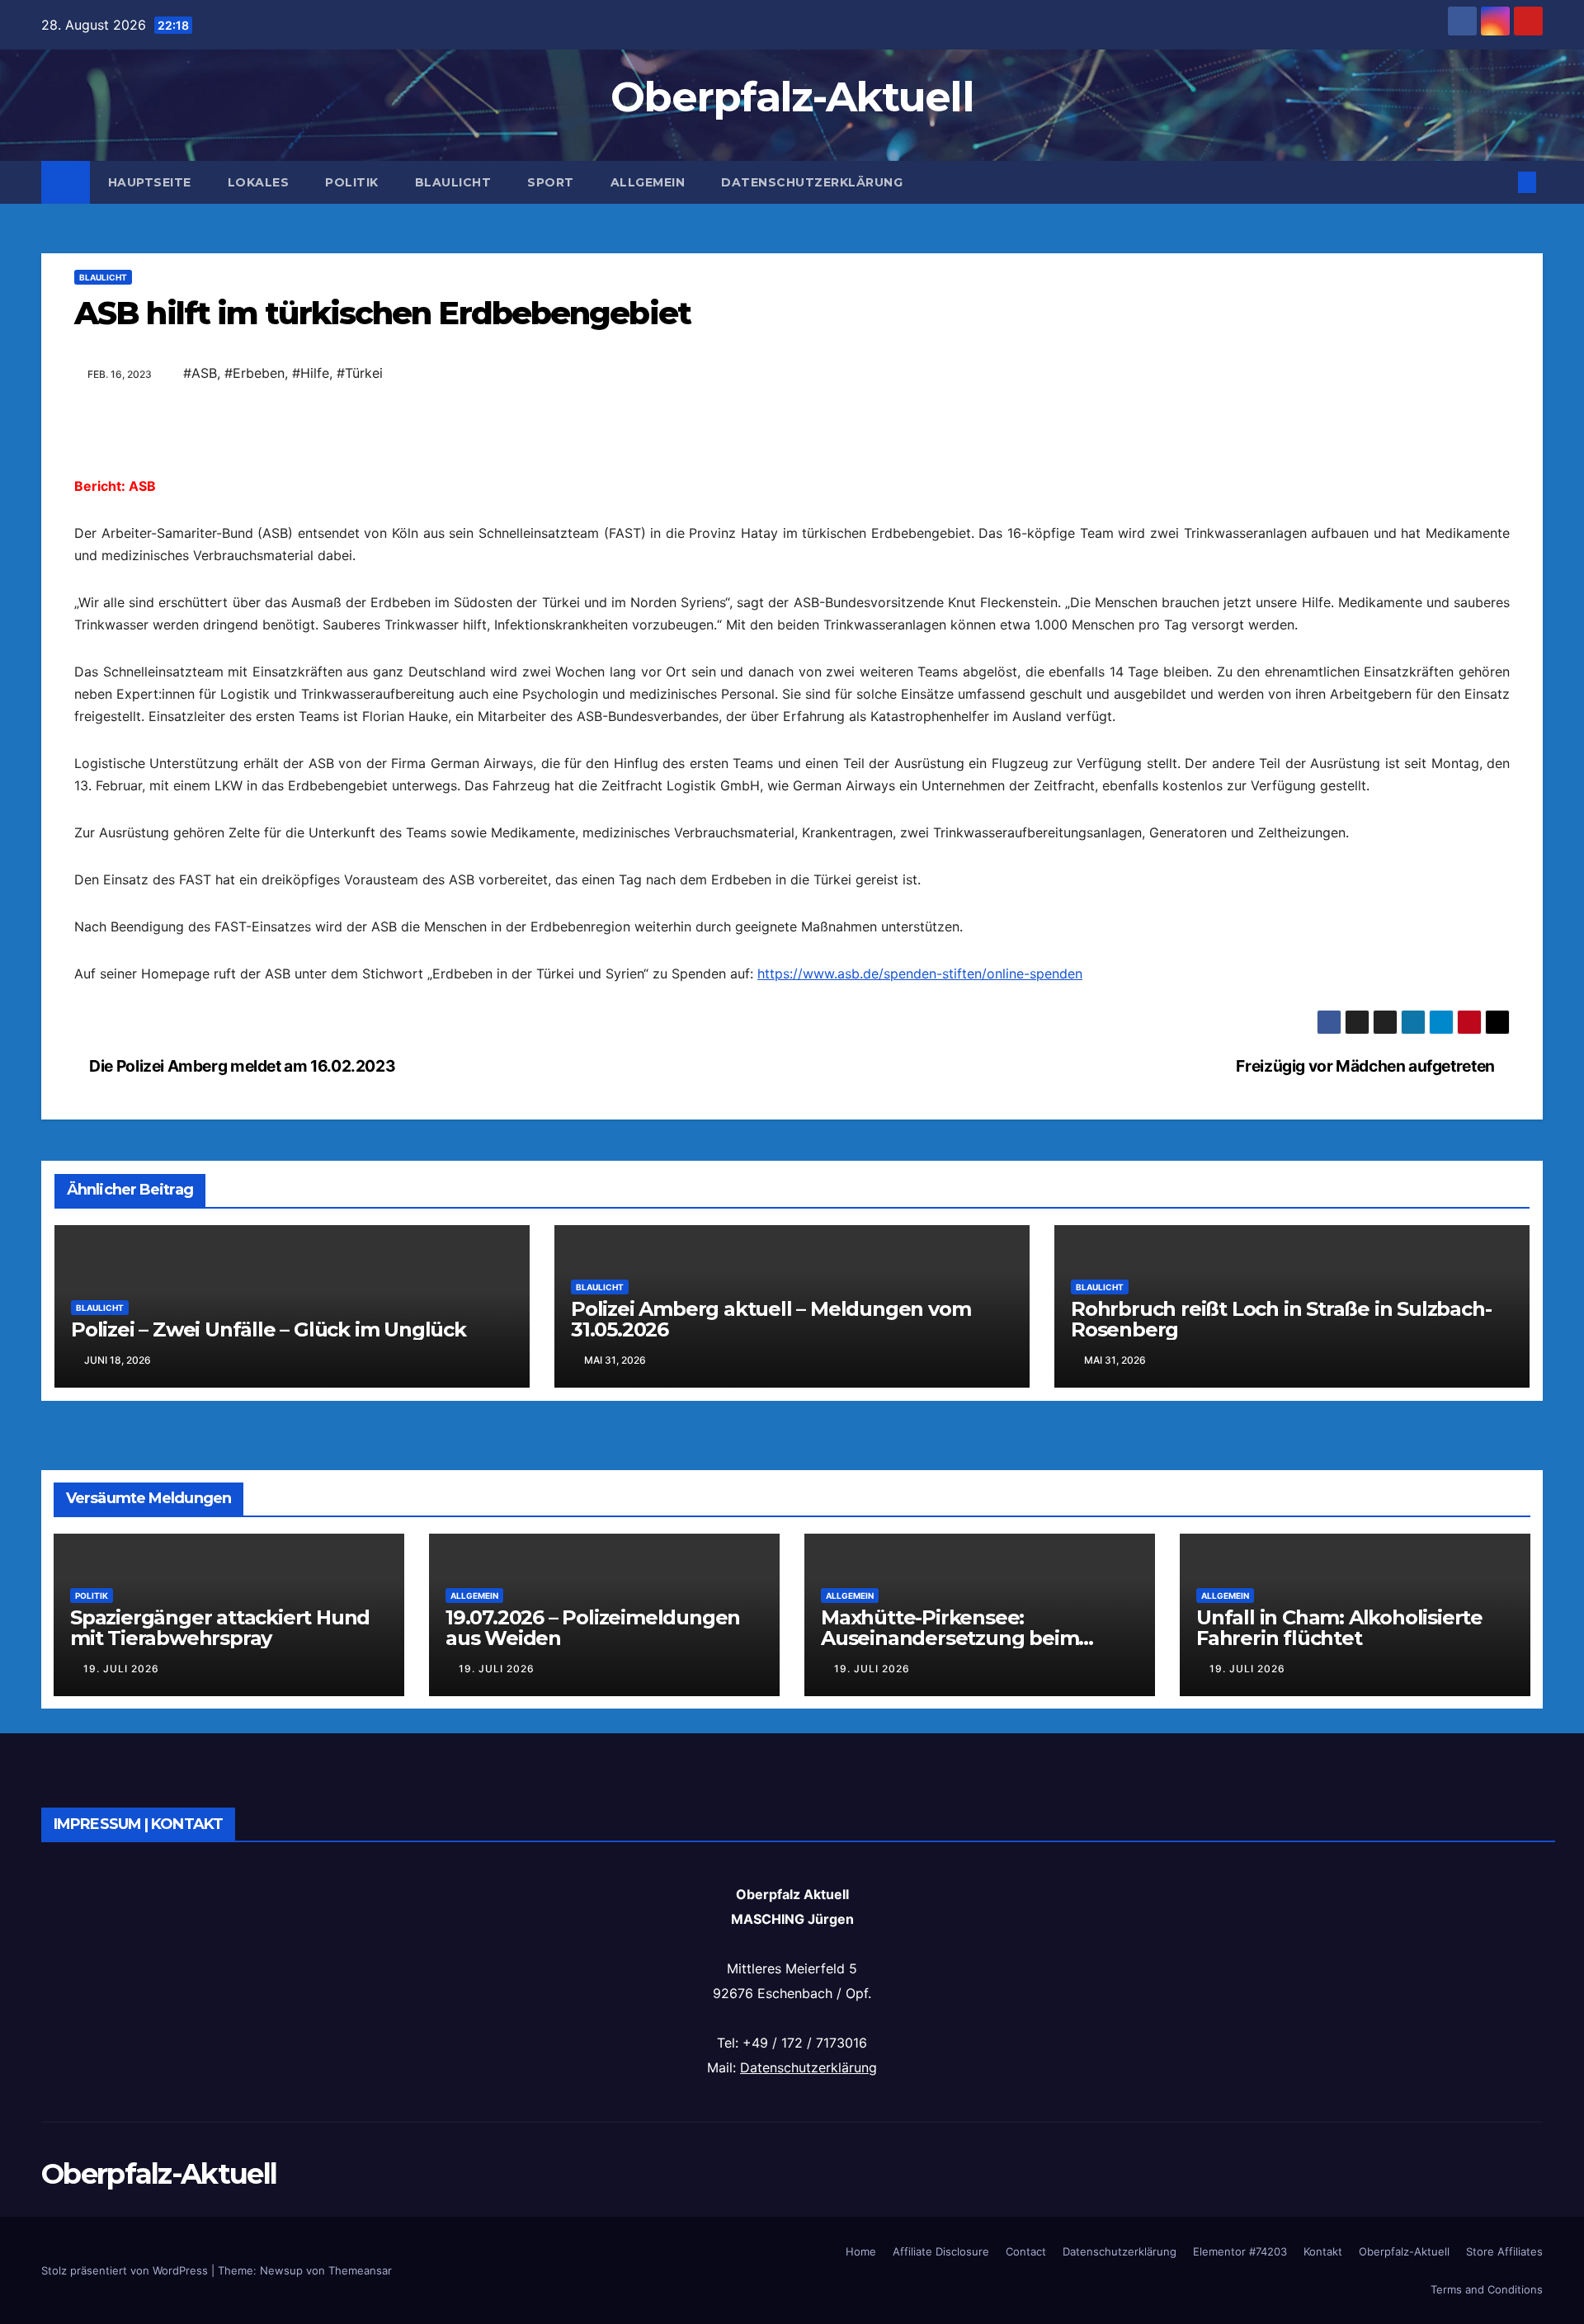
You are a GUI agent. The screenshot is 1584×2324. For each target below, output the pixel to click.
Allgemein (648, 182)
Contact (1026, 2251)
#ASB (200, 373)
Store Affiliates (1504, 2251)
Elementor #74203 (1240, 2251)
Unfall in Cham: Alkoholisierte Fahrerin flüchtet (1339, 1628)
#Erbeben (255, 373)
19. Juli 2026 (121, 1669)
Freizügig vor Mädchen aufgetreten (1367, 1066)
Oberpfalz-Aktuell (792, 97)
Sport (551, 182)
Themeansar (360, 2270)
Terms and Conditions (1487, 2289)
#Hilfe (311, 373)
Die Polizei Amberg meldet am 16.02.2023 (241, 1066)
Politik (352, 182)
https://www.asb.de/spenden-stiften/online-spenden (920, 973)
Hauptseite (150, 182)
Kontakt (1323, 2251)
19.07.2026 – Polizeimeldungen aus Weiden (593, 1628)
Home (861, 2251)
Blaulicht (453, 182)
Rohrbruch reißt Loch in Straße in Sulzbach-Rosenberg (1281, 1319)
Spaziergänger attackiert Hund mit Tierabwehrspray (220, 1628)
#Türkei (360, 373)
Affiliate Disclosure (941, 2251)
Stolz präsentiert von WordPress (126, 2270)
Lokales (259, 182)
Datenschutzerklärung (812, 182)
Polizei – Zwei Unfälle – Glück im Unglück (269, 1329)
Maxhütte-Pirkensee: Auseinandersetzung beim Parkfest (950, 1638)
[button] (1500, 182)
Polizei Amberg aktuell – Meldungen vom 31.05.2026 (771, 1319)
